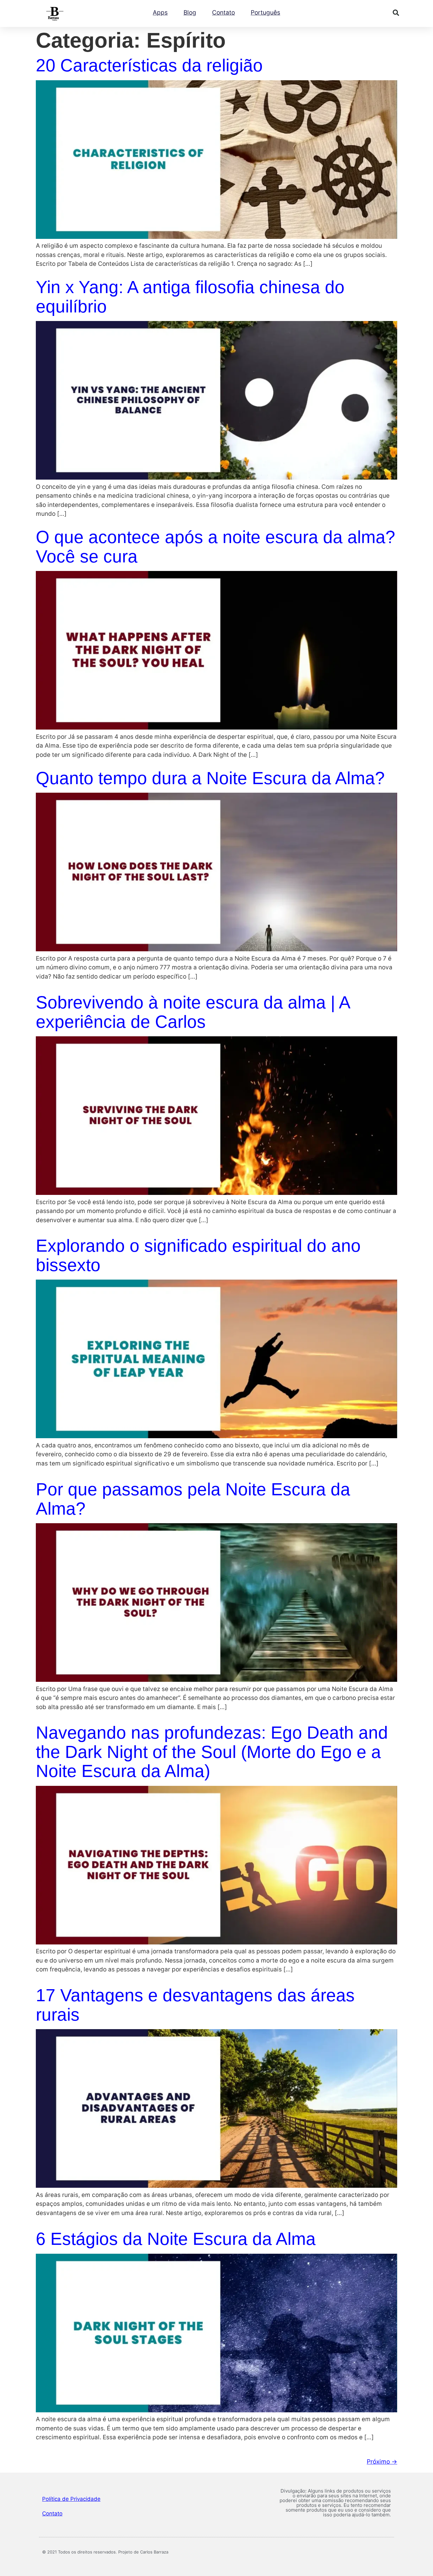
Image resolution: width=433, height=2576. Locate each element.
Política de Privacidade (71, 2499)
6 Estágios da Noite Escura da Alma (176, 2239)
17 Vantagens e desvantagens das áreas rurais (195, 2005)
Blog (190, 13)
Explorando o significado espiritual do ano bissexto (198, 1255)
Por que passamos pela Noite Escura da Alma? (193, 1499)
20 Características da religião (149, 65)
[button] (396, 13)
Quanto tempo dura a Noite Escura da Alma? (210, 778)
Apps (160, 13)
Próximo (382, 2462)
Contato (223, 13)
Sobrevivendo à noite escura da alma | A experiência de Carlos (193, 1012)
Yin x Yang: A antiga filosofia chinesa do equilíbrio (190, 297)
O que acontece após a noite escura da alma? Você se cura (216, 547)
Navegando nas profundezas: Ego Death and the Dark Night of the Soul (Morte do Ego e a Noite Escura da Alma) (212, 1752)
